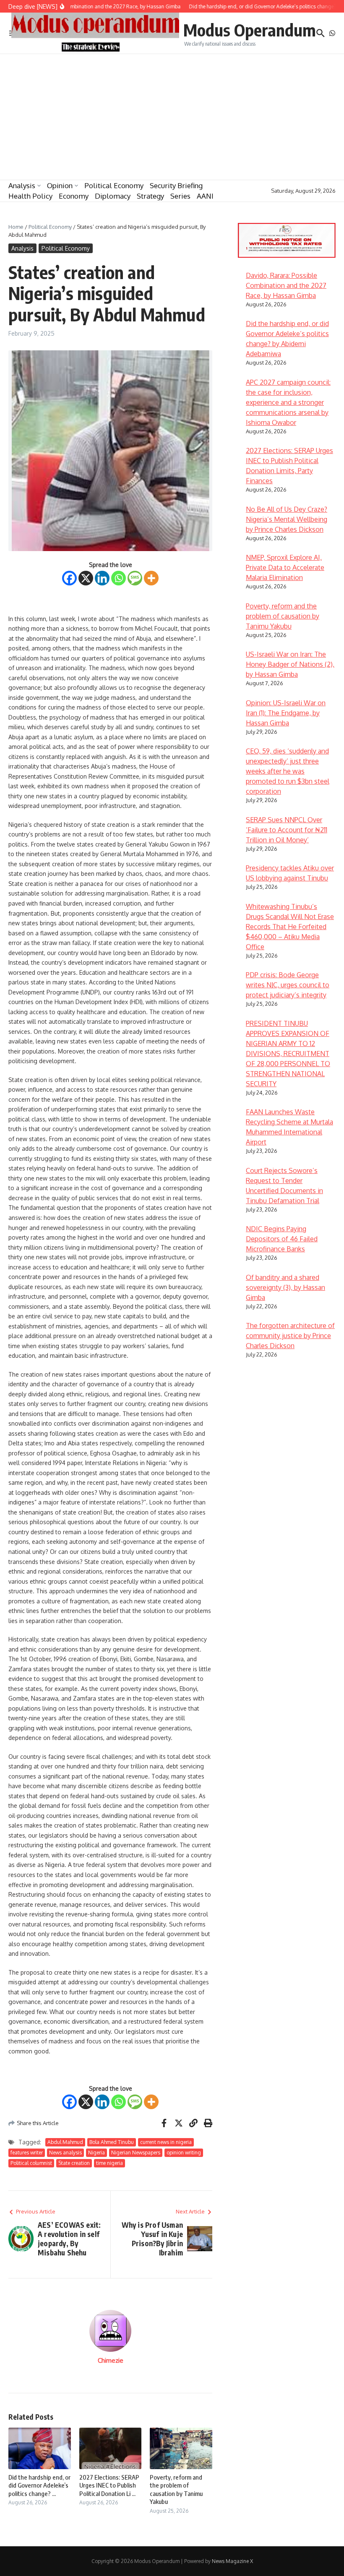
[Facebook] (69, 578)
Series (180, 196)
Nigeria (96, 2153)
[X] (86, 578)
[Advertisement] (172, 117)
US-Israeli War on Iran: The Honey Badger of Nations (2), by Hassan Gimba (290, 664)
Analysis (22, 185)
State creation (74, 2163)
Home (16, 227)
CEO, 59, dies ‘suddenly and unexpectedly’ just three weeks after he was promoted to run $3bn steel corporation (288, 771)
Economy (74, 196)
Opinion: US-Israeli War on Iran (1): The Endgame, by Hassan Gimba (286, 713)
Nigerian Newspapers (136, 2153)
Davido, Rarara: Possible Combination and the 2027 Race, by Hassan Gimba (286, 285)
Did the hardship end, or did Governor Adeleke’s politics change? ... (39, 2485)
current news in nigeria (166, 2142)
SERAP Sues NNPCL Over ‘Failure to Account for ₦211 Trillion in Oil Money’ (287, 830)
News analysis (65, 2153)
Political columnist (31, 2163)
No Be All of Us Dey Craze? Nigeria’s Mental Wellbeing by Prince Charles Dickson (287, 519)
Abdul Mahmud (65, 2142)
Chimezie (111, 2360)
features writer (27, 2153)
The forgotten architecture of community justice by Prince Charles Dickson (290, 1336)
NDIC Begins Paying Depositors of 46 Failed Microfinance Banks (282, 1239)
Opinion (60, 185)
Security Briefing (176, 185)
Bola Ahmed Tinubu (112, 2142)
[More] (151, 578)
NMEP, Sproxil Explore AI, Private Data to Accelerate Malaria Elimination (285, 567)
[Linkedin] (102, 578)
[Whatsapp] (119, 578)
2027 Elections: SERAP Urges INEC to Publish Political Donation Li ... (109, 2485)
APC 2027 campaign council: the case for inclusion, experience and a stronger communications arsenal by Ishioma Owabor (288, 402)
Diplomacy (113, 196)
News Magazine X (232, 2561)
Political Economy (114, 185)
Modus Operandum (250, 30)
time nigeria (109, 2163)
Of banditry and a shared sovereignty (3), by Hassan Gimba (285, 1287)
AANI (205, 196)
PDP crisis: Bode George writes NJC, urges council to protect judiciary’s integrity (288, 985)
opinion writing (184, 2153)
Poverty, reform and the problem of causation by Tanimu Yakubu (176, 2489)
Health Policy (30, 196)
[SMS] (135, 578)
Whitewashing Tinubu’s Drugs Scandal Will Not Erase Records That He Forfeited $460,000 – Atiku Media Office (290, 927)
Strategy (150, 196)
